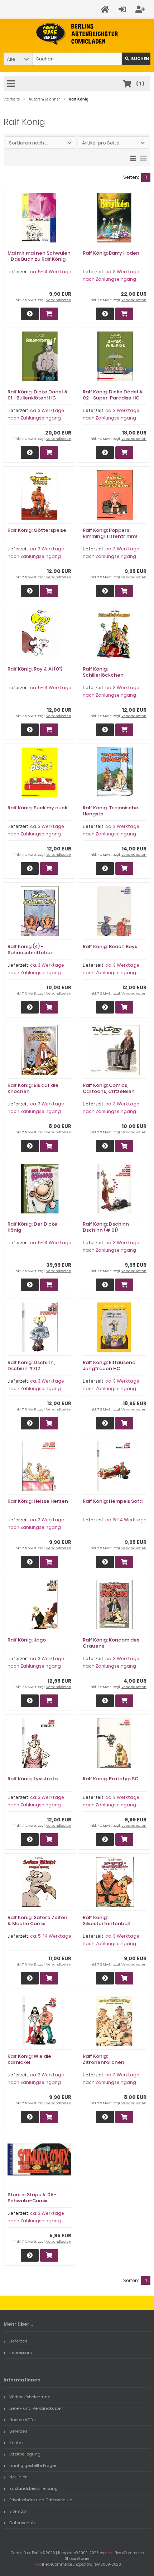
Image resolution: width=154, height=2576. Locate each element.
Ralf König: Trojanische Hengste (110, 811)
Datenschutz (23, 2523)
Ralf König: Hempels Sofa (113, 1501)
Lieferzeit (18, 2341)
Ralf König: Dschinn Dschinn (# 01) (106, 1227)
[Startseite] (106, 9)
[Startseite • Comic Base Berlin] (77, 34)
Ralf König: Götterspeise (37, 530)
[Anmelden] (123, 9)
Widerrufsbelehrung (30, 2397)
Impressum (21, 2352)
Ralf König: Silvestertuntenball (106, 1920)
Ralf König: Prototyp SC (110, 1779)
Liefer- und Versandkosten (36, 2408)
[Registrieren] (141, 9)
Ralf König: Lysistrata (33, 1779)
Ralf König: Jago (27, 1640)
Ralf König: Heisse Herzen (38, 1501)
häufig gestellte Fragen (33, 2465)
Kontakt (17, 2443)
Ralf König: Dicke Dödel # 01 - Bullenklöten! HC (38, 395)
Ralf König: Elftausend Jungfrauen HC (109, 1365)
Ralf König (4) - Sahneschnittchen (31, 950)
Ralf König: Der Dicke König (32, 1227)
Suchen (136, 59)
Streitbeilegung (25, 2454)
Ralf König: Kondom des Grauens (111, 1643)
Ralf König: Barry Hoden (111, 253)
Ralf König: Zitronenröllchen (104, 2059)
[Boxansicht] (133, 158)
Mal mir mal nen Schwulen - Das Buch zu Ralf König (39, 256)
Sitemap (18, 2511)
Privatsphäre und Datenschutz (41, 2500)
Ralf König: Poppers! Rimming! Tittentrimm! (110, 533)
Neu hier (18, 2477)
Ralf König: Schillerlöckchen (103, 672)
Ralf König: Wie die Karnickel (29, 2059)
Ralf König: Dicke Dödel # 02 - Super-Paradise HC (113, 395)
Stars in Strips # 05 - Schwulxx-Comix (32, 2198)
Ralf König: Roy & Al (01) (35, 669)
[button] (18, 59)
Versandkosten (59, 300)
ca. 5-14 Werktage (51, 272)
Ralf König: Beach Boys (110, 946)
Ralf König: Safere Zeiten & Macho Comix (37, 1920)
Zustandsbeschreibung (33, 2488)
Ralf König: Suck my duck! (38, 808)
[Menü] (12, 84)
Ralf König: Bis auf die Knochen (33, 1088)
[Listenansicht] (143, 158)
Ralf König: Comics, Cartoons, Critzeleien (109, 1088)
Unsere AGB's (22, 2420)
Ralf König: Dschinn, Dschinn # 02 (31, 1365)
